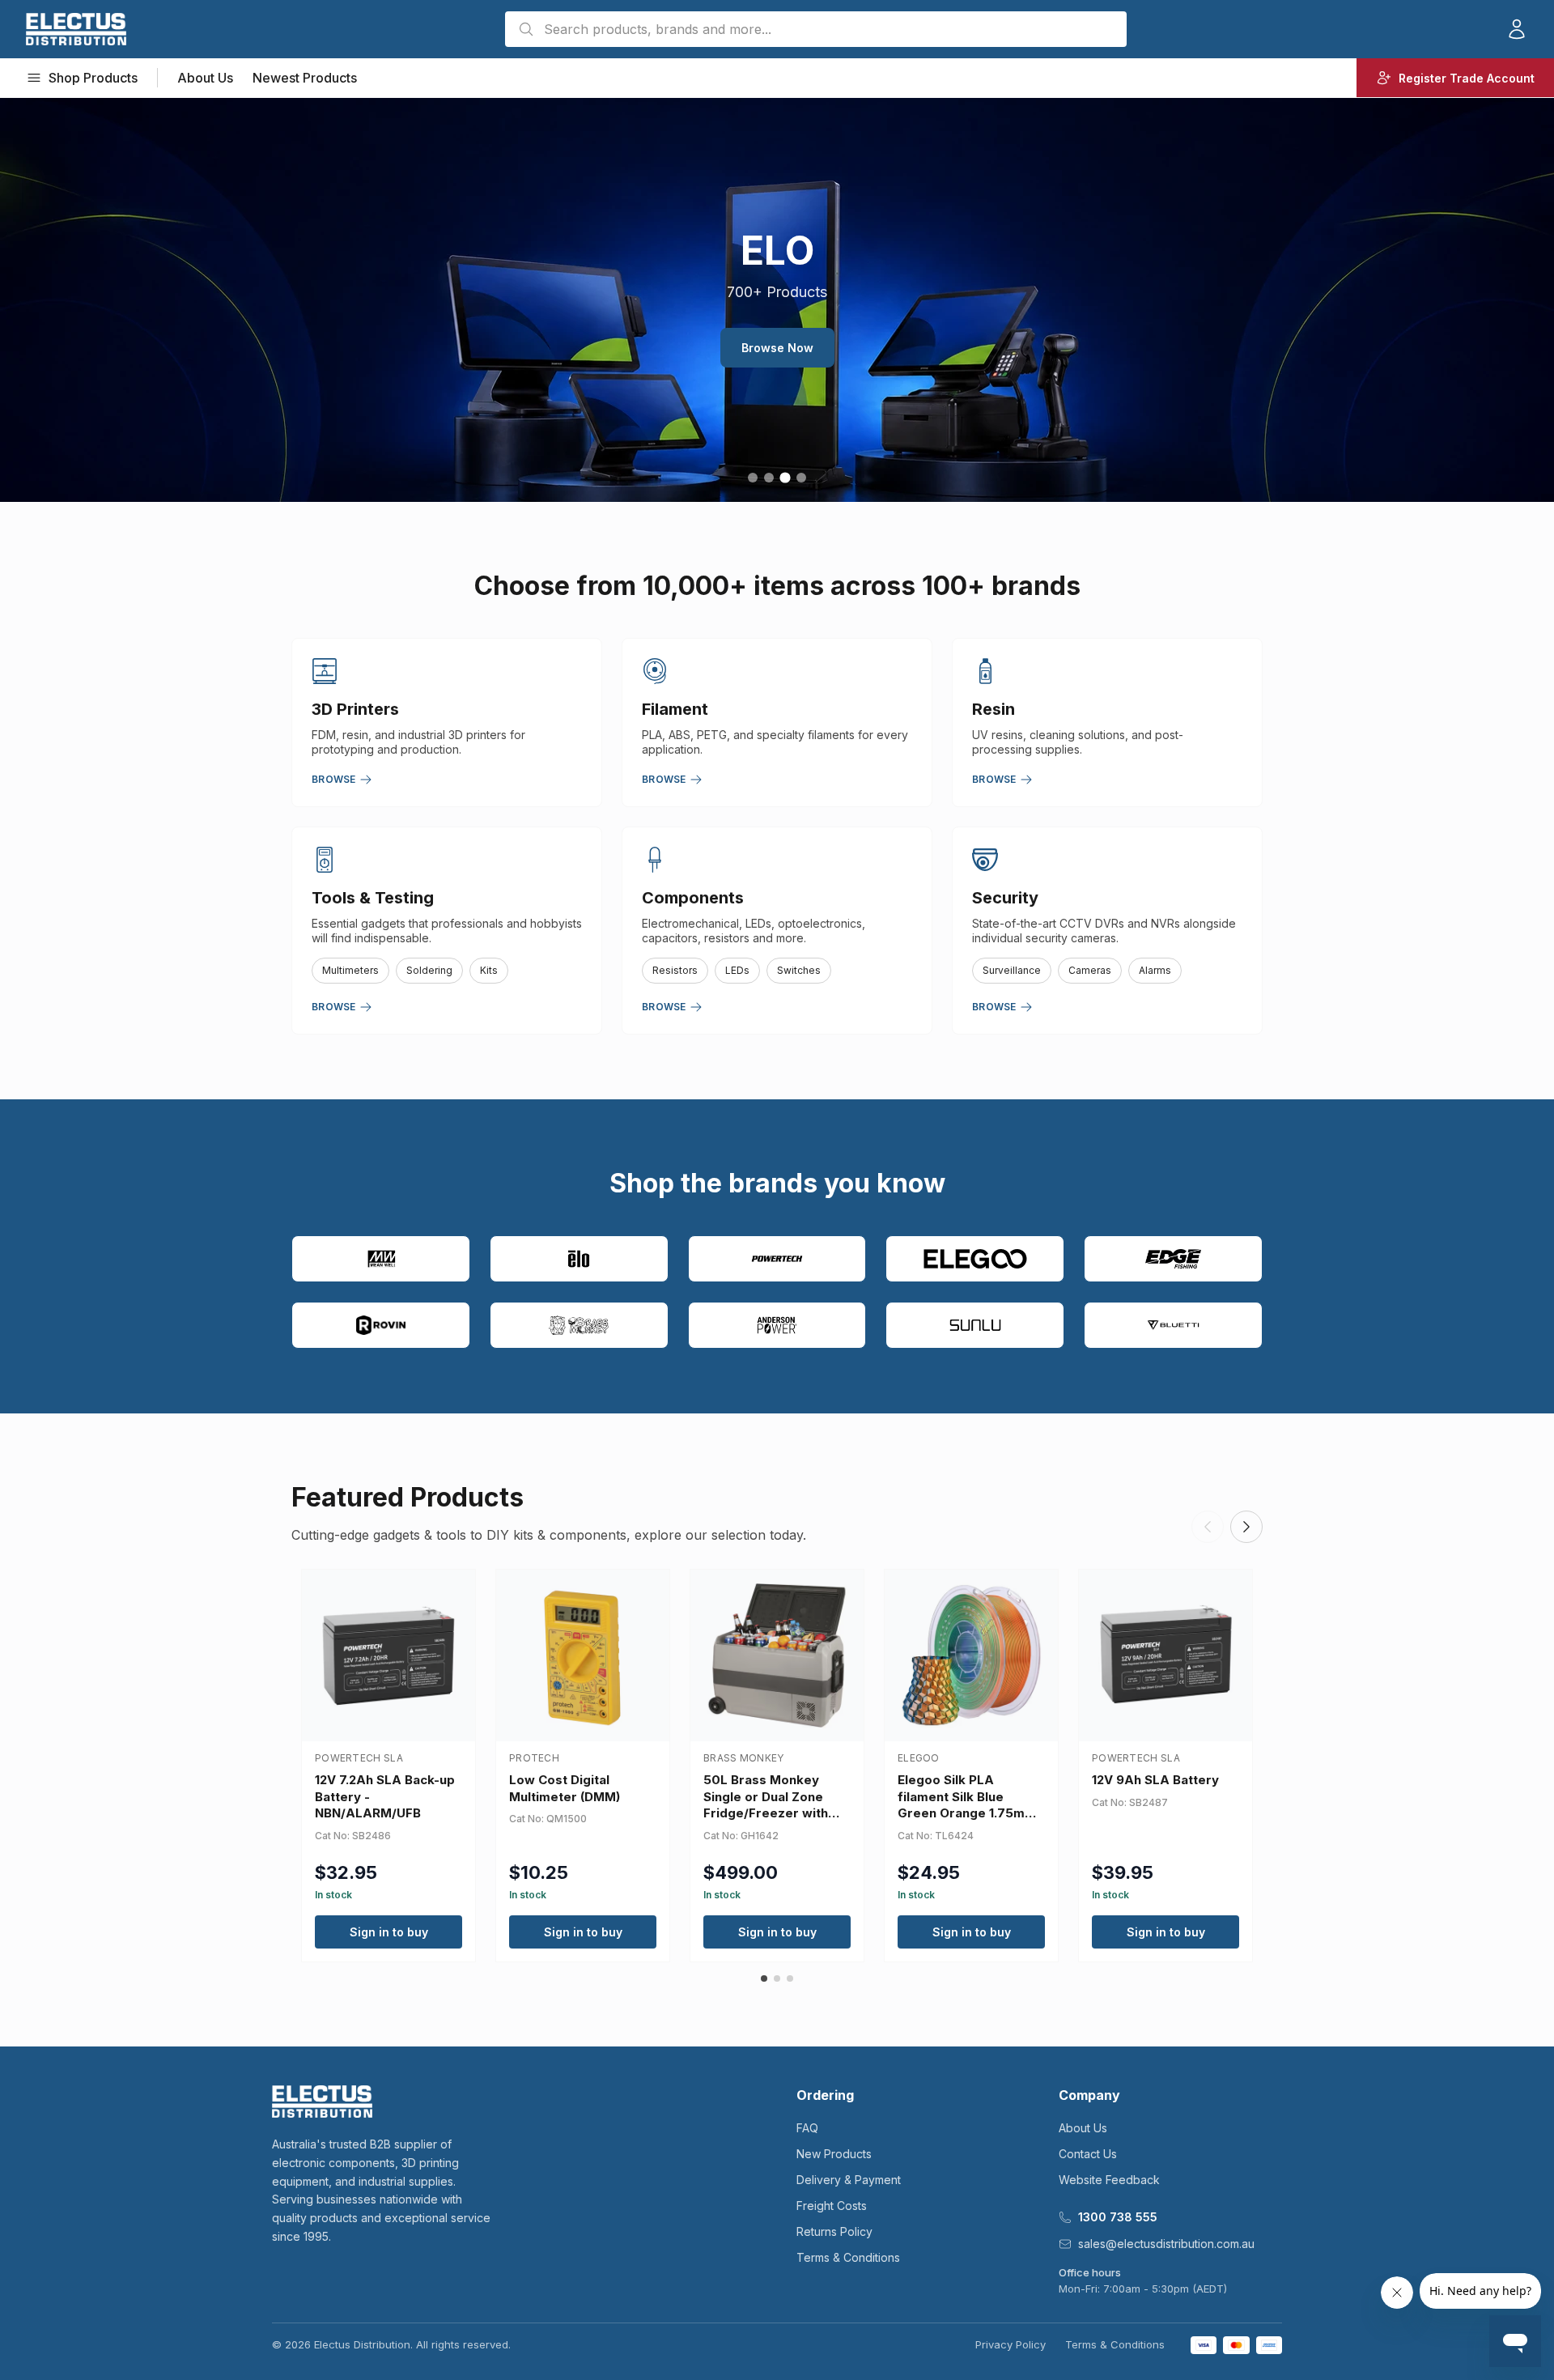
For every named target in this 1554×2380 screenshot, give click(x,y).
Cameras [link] (1090, 970)
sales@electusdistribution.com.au (1166, 2244)
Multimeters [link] (350, 970)
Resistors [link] (675, 970)
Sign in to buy (389, 1932)
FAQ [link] (807, 2128)
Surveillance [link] (1012, 970)
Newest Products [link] (305, 78)
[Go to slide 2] (769, 478)
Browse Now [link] (777, 348)
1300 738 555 (1118, 2217)
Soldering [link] (429, 970)
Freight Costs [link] (832, 2206)
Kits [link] (489, 970)
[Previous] (1208, 1527)
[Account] (1517, 29)
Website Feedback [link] (1109, 2180)
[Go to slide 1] (753, 478)
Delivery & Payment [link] (849, 2180)
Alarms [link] (1155, 970)
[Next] (1246, 1527)
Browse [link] (334, 779)
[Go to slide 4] (801, 478)
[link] (76, 29)
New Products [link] (834, 2154)
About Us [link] (205, 78)
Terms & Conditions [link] (848, 2257)
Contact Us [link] (1088, 2154)
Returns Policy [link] (834, 2231)
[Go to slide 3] (785, 477)
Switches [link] (799, 970)
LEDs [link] (737, 970)
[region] (777, 300)
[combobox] (816, 29)
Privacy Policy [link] (1011, 2344)
